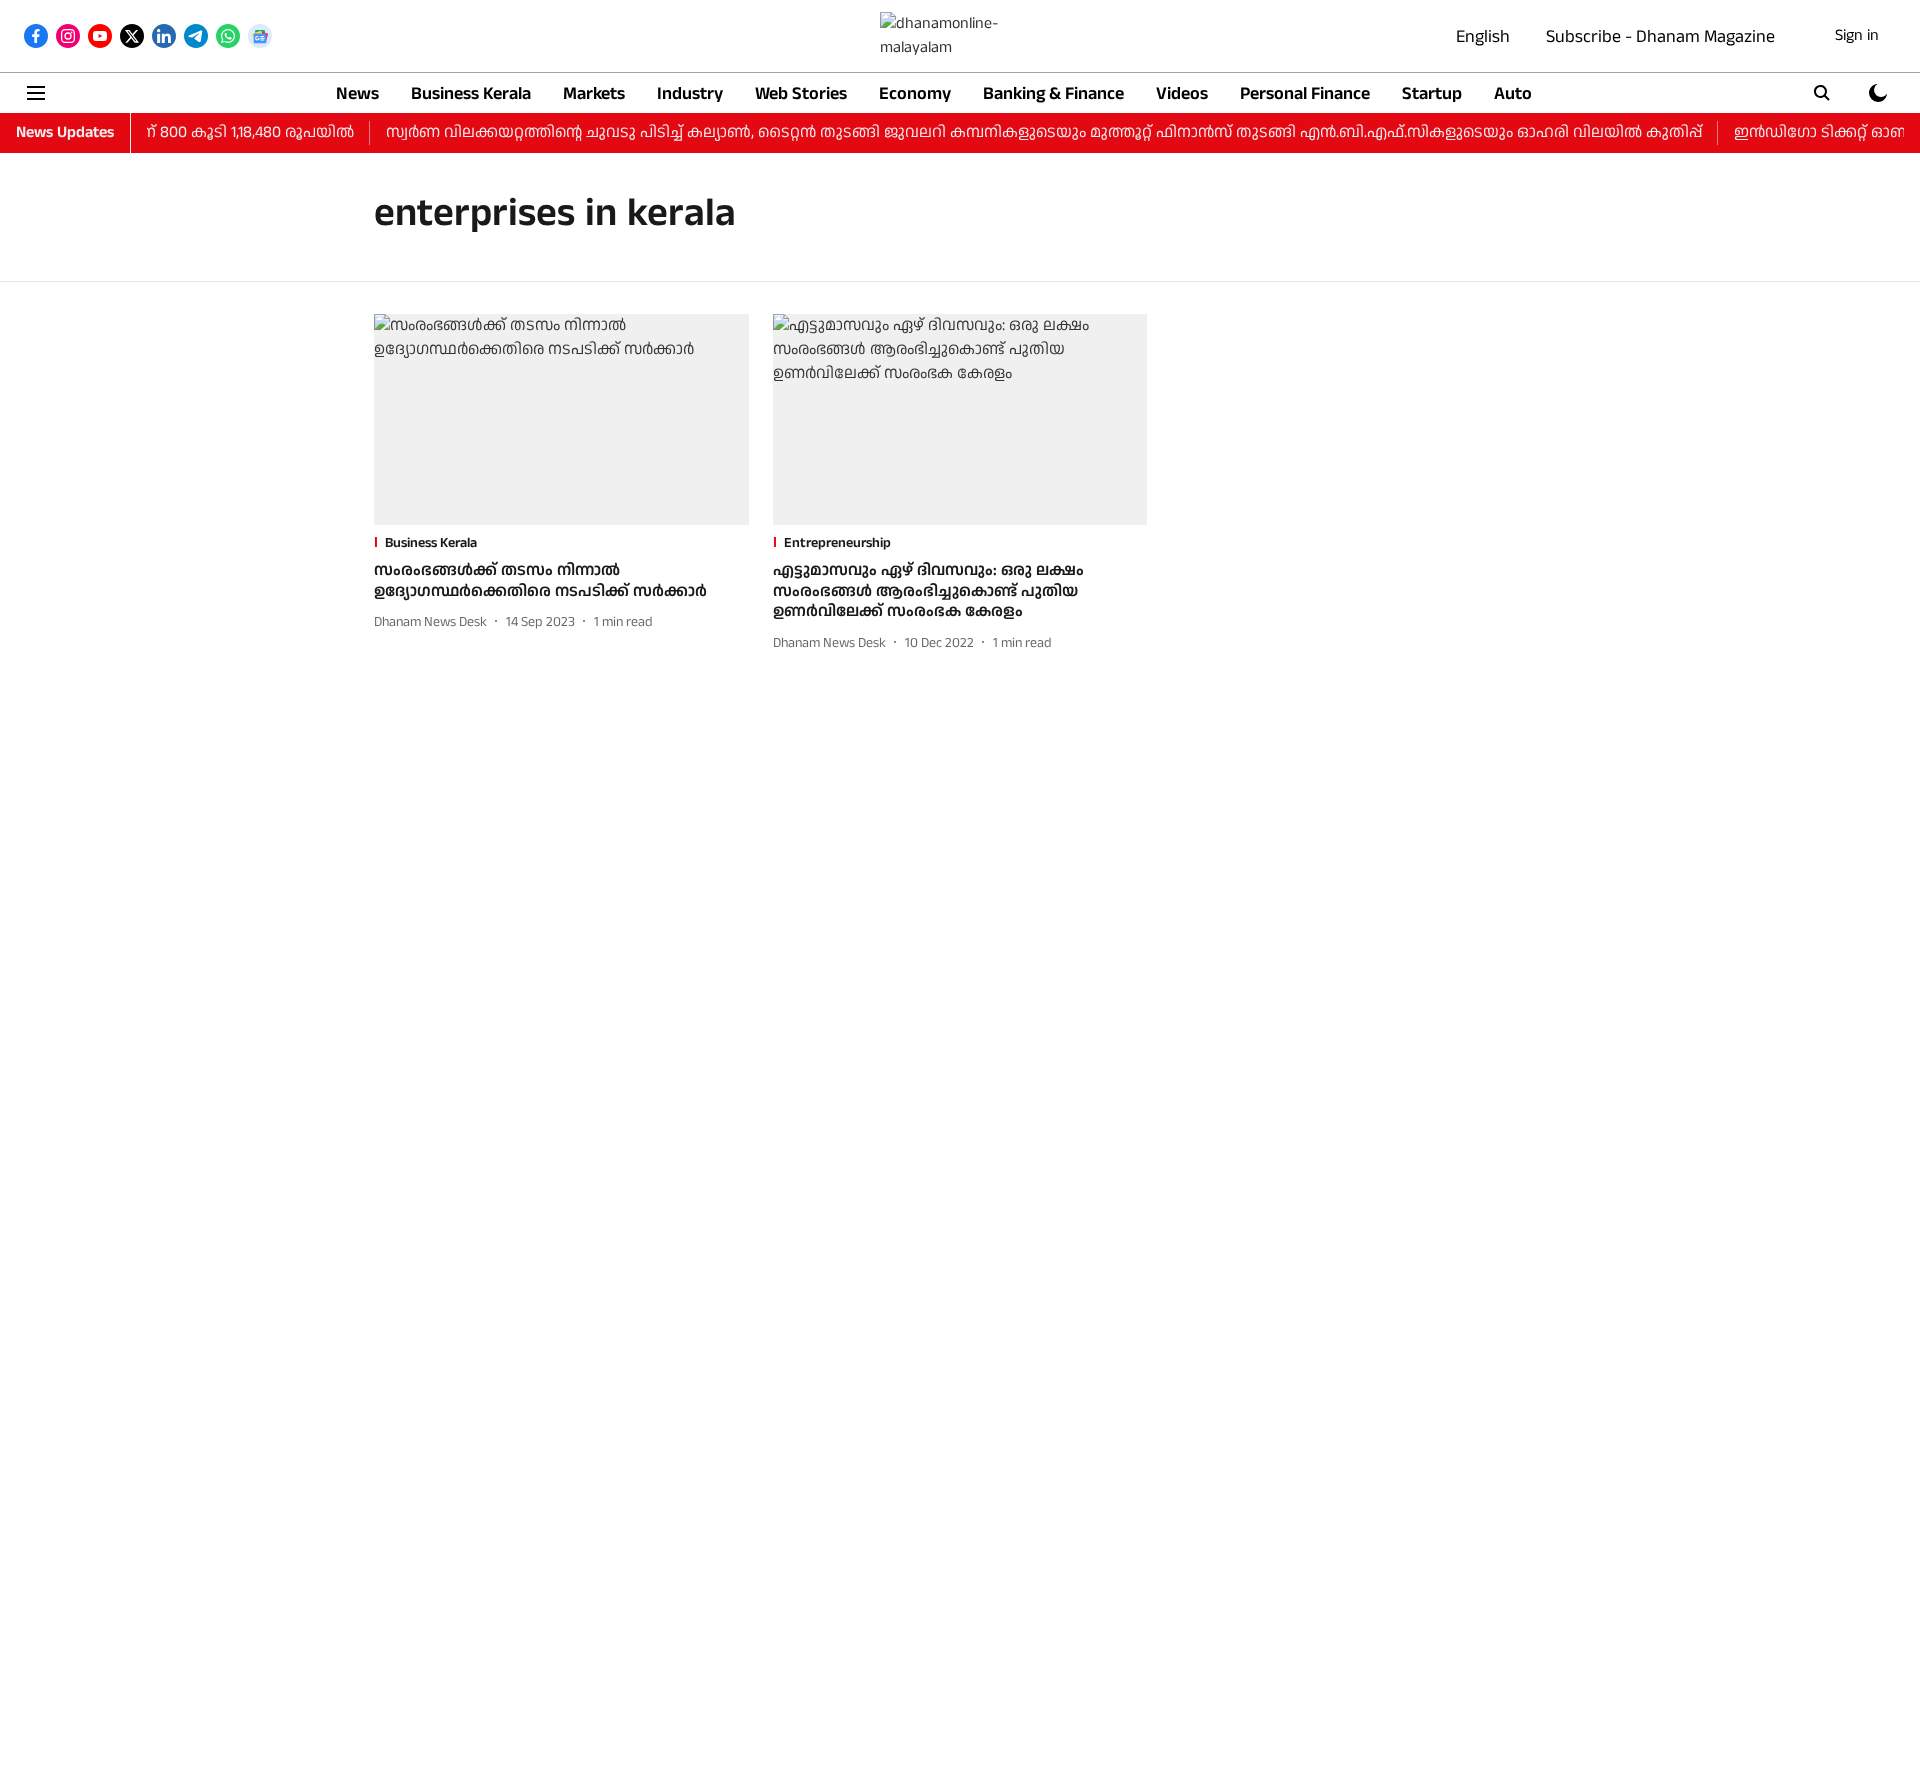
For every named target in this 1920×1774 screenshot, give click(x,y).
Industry (690, 93)
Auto (1513, 93)
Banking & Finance (1053, 93)
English (1483, 36)
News (357, 93)
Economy (915, 93)
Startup (1432, 93)
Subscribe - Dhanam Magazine (1660, 36)
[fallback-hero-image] (561, 419)
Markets (594, 93)
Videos (1182, 93)
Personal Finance (1305, 93)
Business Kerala (471, 93)
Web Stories (801, 93)
